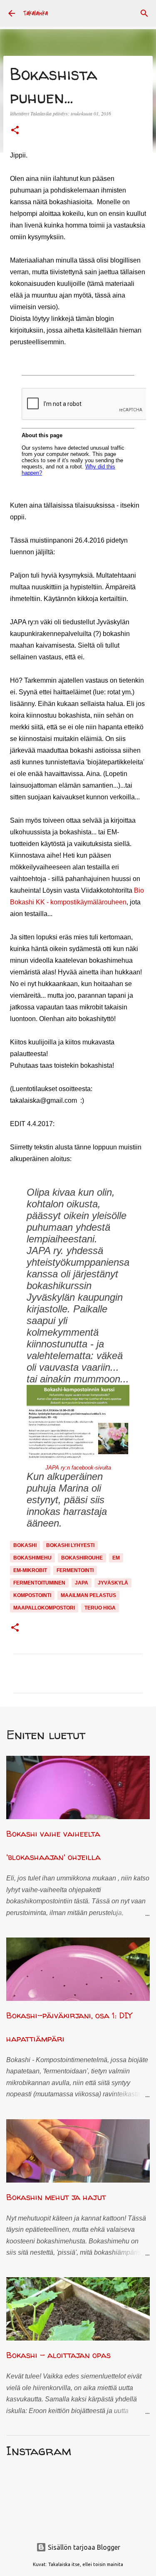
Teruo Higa (100, 1608)
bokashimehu (32, 1558)
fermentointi (75, 1570)
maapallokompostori (44, 1608)
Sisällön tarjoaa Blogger (83, 2547)
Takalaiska (36, 13)
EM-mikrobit (30, 1570)
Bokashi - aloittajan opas (58, 2355)
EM (116, 1558)
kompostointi (32, 1595)
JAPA (82, 1583)
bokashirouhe (82, 1558)
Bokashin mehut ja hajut (56, 2197)
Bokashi (25, 1545)
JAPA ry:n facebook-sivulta (78, 1468)
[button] (15, 131)
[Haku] (144, 13)
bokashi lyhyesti (70, 1545)
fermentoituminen (39, 1583)
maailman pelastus (88, 1595)
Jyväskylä (113, 1583)
